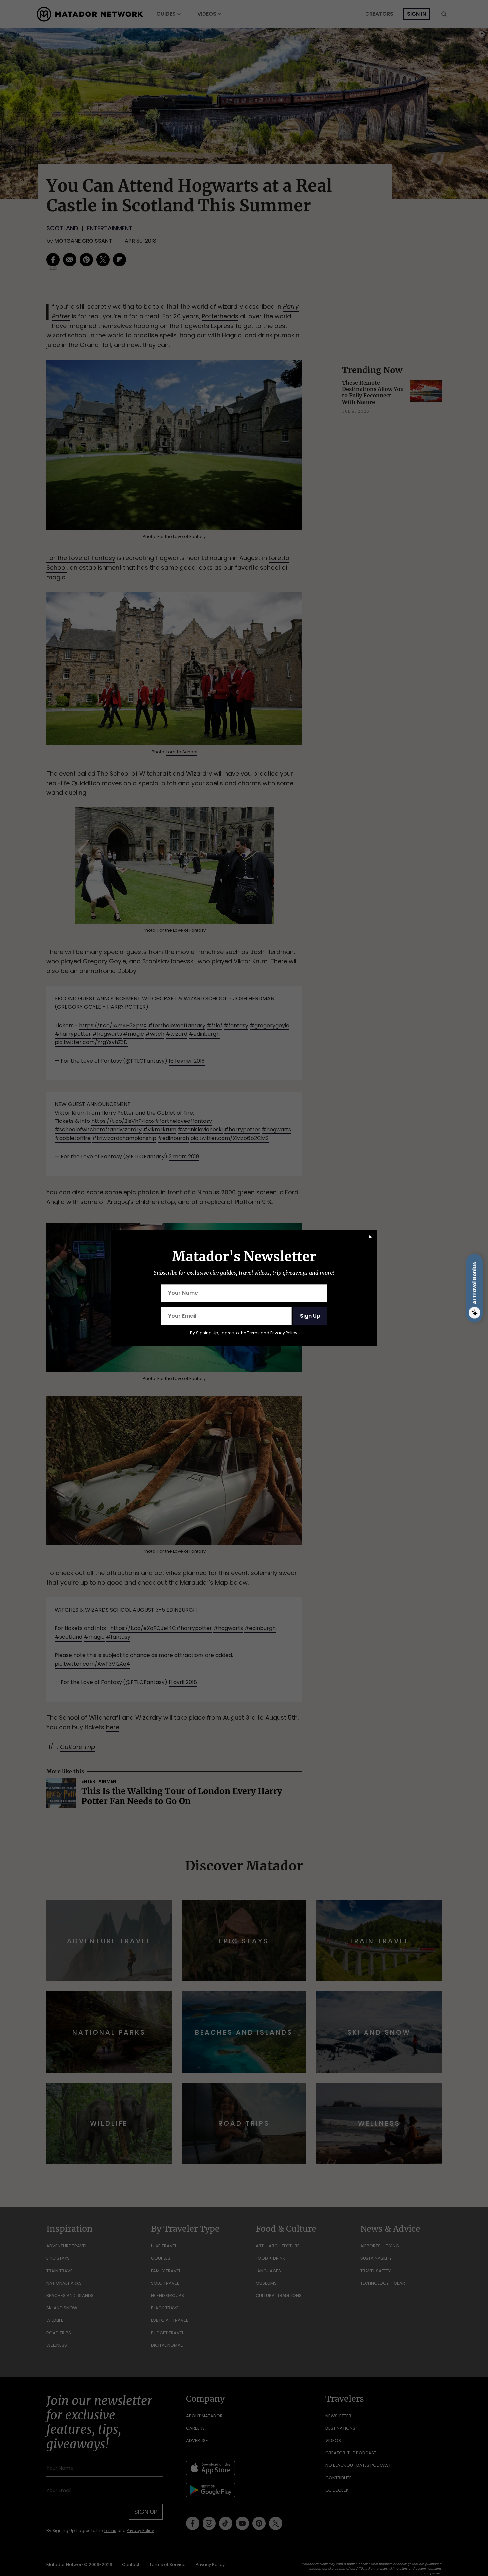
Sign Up (310, 1316)
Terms (253, 1333)
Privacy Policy (284, 1333)
